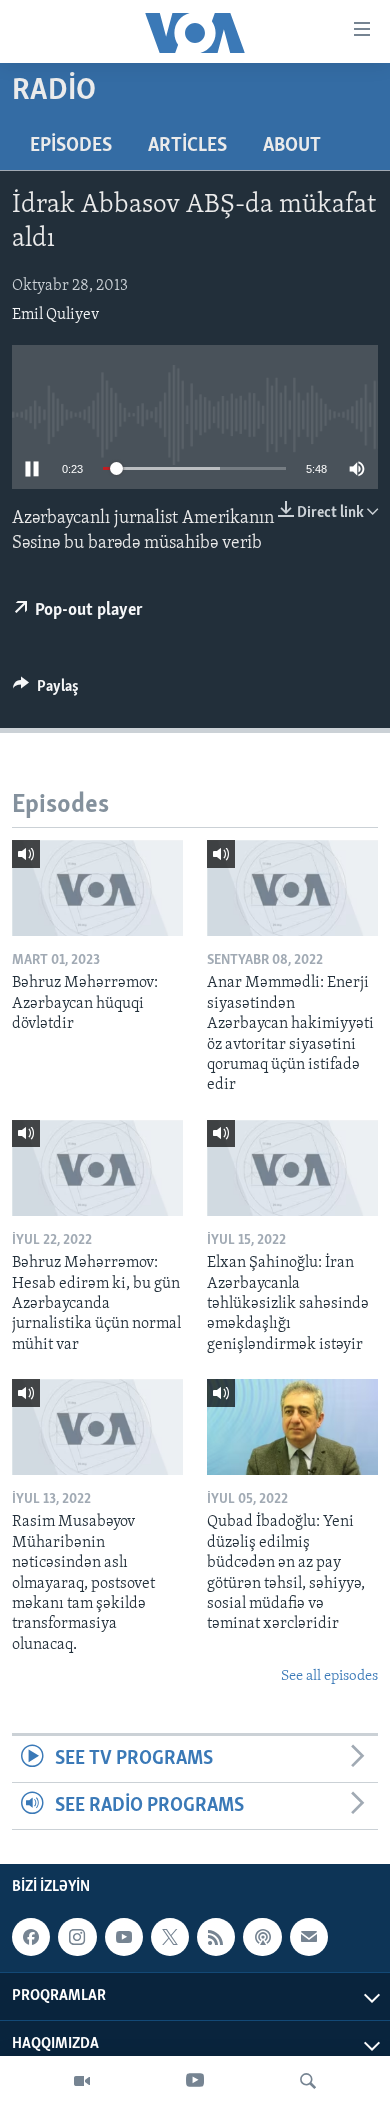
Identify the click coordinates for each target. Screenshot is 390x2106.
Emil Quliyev (55, 315)
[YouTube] (195, 2081)
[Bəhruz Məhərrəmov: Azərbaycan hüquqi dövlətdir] (97, 888)
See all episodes (329, 1676)
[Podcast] (262, 1937)
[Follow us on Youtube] (124, 1937)
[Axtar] (308, 2081)
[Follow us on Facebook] (31, 1937)
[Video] (82, 2081)
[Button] (46, 691)
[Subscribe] (309, 1937)
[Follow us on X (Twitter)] (170, 1937)
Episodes (71, 146)
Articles (187, 146)
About (292, 146)
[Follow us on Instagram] (77, 1937)
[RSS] (216, 1937)
